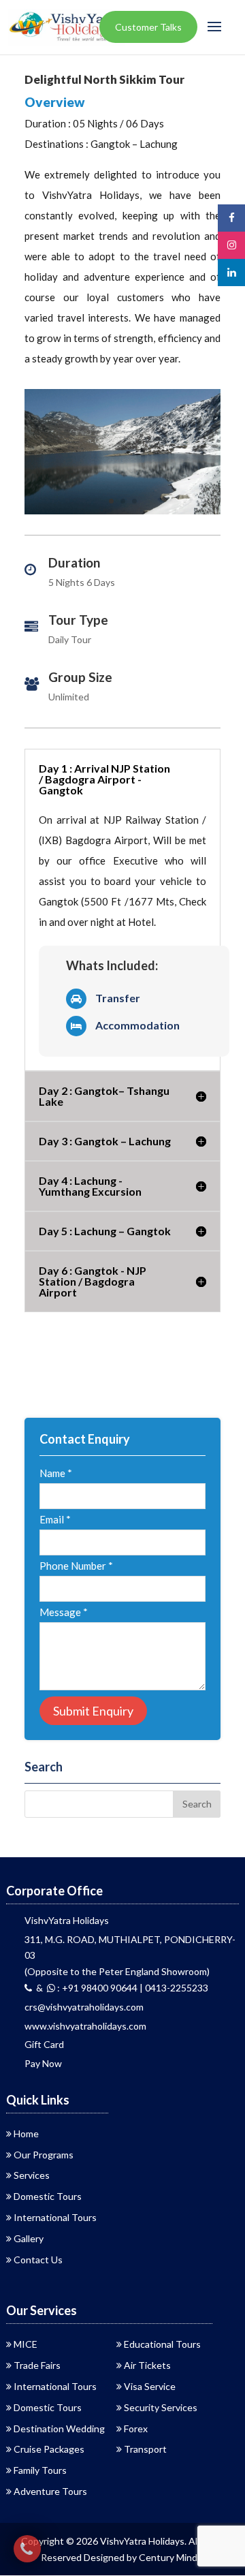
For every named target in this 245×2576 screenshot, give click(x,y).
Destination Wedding (59, 2428)
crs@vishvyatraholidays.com (84, 2007)
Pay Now (43, 2063)
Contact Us (38, 2260)
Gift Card (44, 2044)
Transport (145, 2449)
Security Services (161, 2407)
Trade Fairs (37, 2365)
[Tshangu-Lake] (122, 514)
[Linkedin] (231, 272)
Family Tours (40, 2470)
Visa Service (150, 2386)
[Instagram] (231, 245)
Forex (136, 2428)
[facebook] (231, 218)
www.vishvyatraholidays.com (85, 2026)
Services (32, 2175)
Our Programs (44, 2155)
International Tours (55, 2217)
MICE (26, 2344)
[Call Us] (27, 2549)
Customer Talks (148, 27)
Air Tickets (147, 2365)
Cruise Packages (49, 2449)
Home (26, 2133)
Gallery (29, 2238)
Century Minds (170, 2557)
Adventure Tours (50, 2491)
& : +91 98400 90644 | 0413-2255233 (120, 1988)
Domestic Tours (48, 2196)
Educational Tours (162, 2344)
